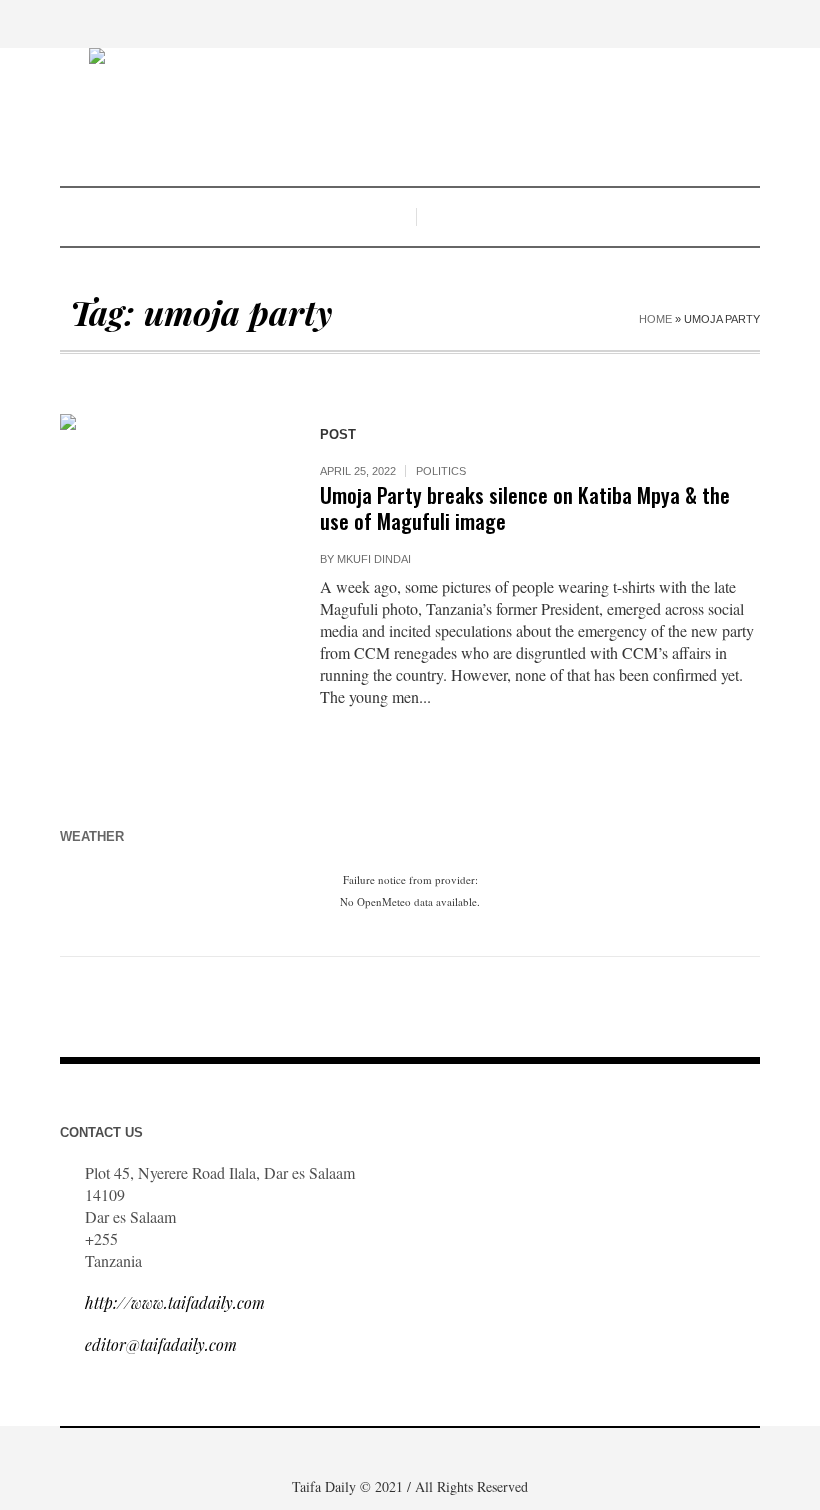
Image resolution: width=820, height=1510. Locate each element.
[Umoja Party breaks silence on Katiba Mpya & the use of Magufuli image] (170, 524)
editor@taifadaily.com (161, 1344)
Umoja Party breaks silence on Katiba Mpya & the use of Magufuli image (525, 507)
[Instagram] (423, 1454)
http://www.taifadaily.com (175, 1302)
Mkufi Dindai (374, 559)
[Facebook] (363, 1454)
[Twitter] (453, 1454)
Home (655, 319)
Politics (441, 471)
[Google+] (393, 1454)
